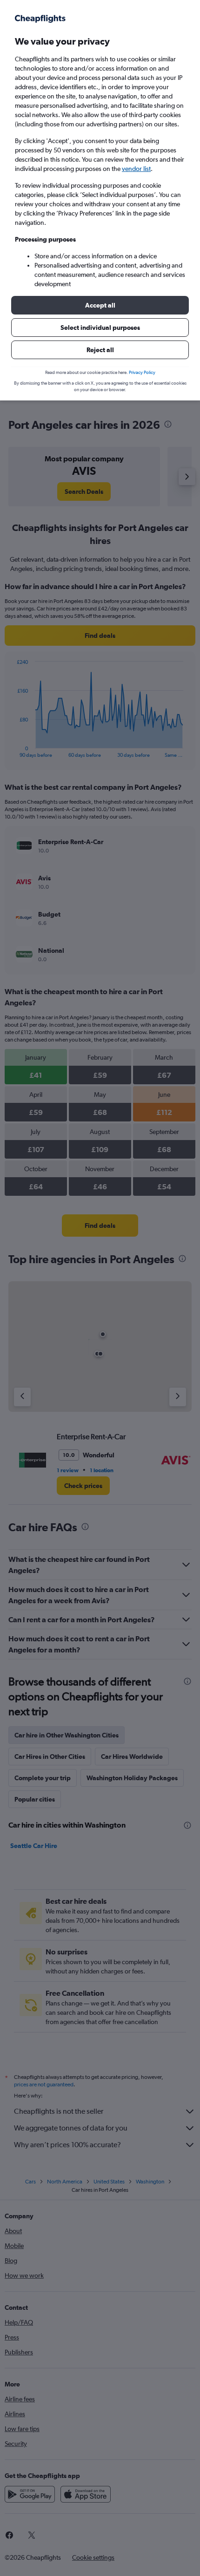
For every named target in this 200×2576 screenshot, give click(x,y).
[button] (100, 305)
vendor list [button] (136, 169)
